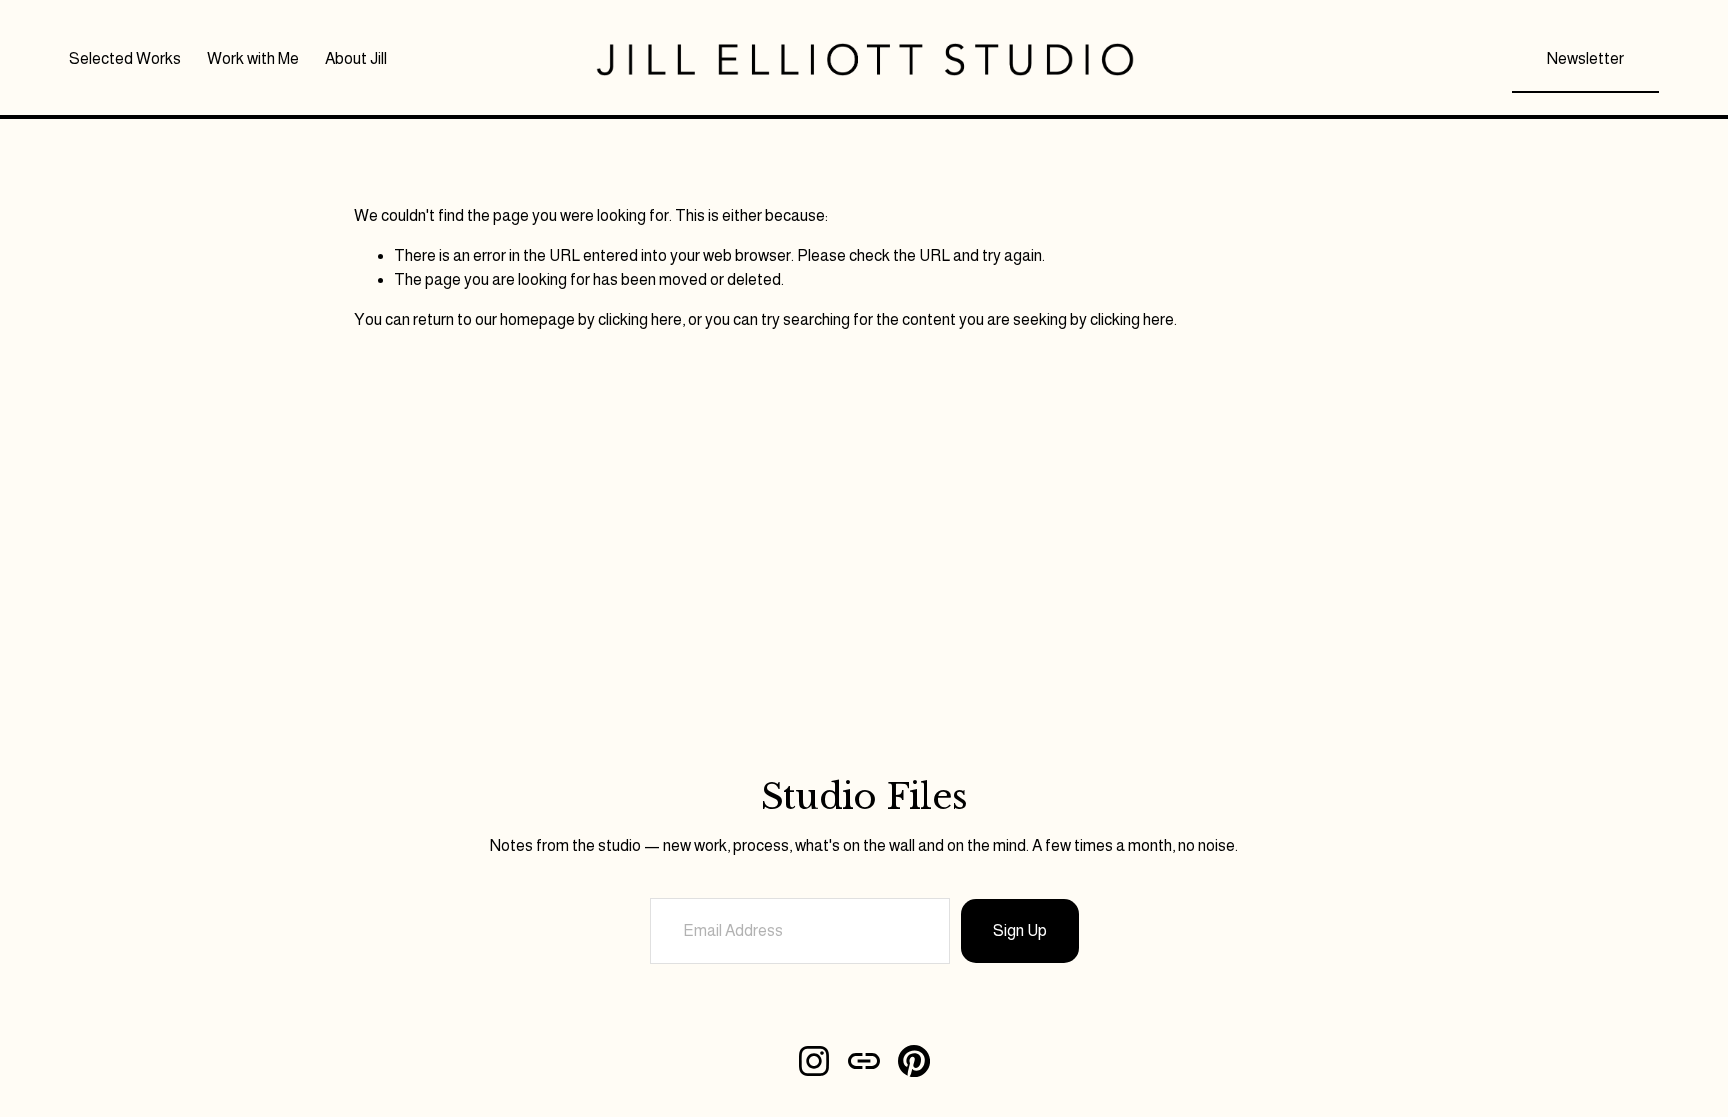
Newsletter (1585, 58)
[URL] (864, 1061)
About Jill (356, 58)
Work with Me (253, 58)
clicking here (640, 319)
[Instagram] (814, 1061)
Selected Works (125, 58)
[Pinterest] (914, 1061)
